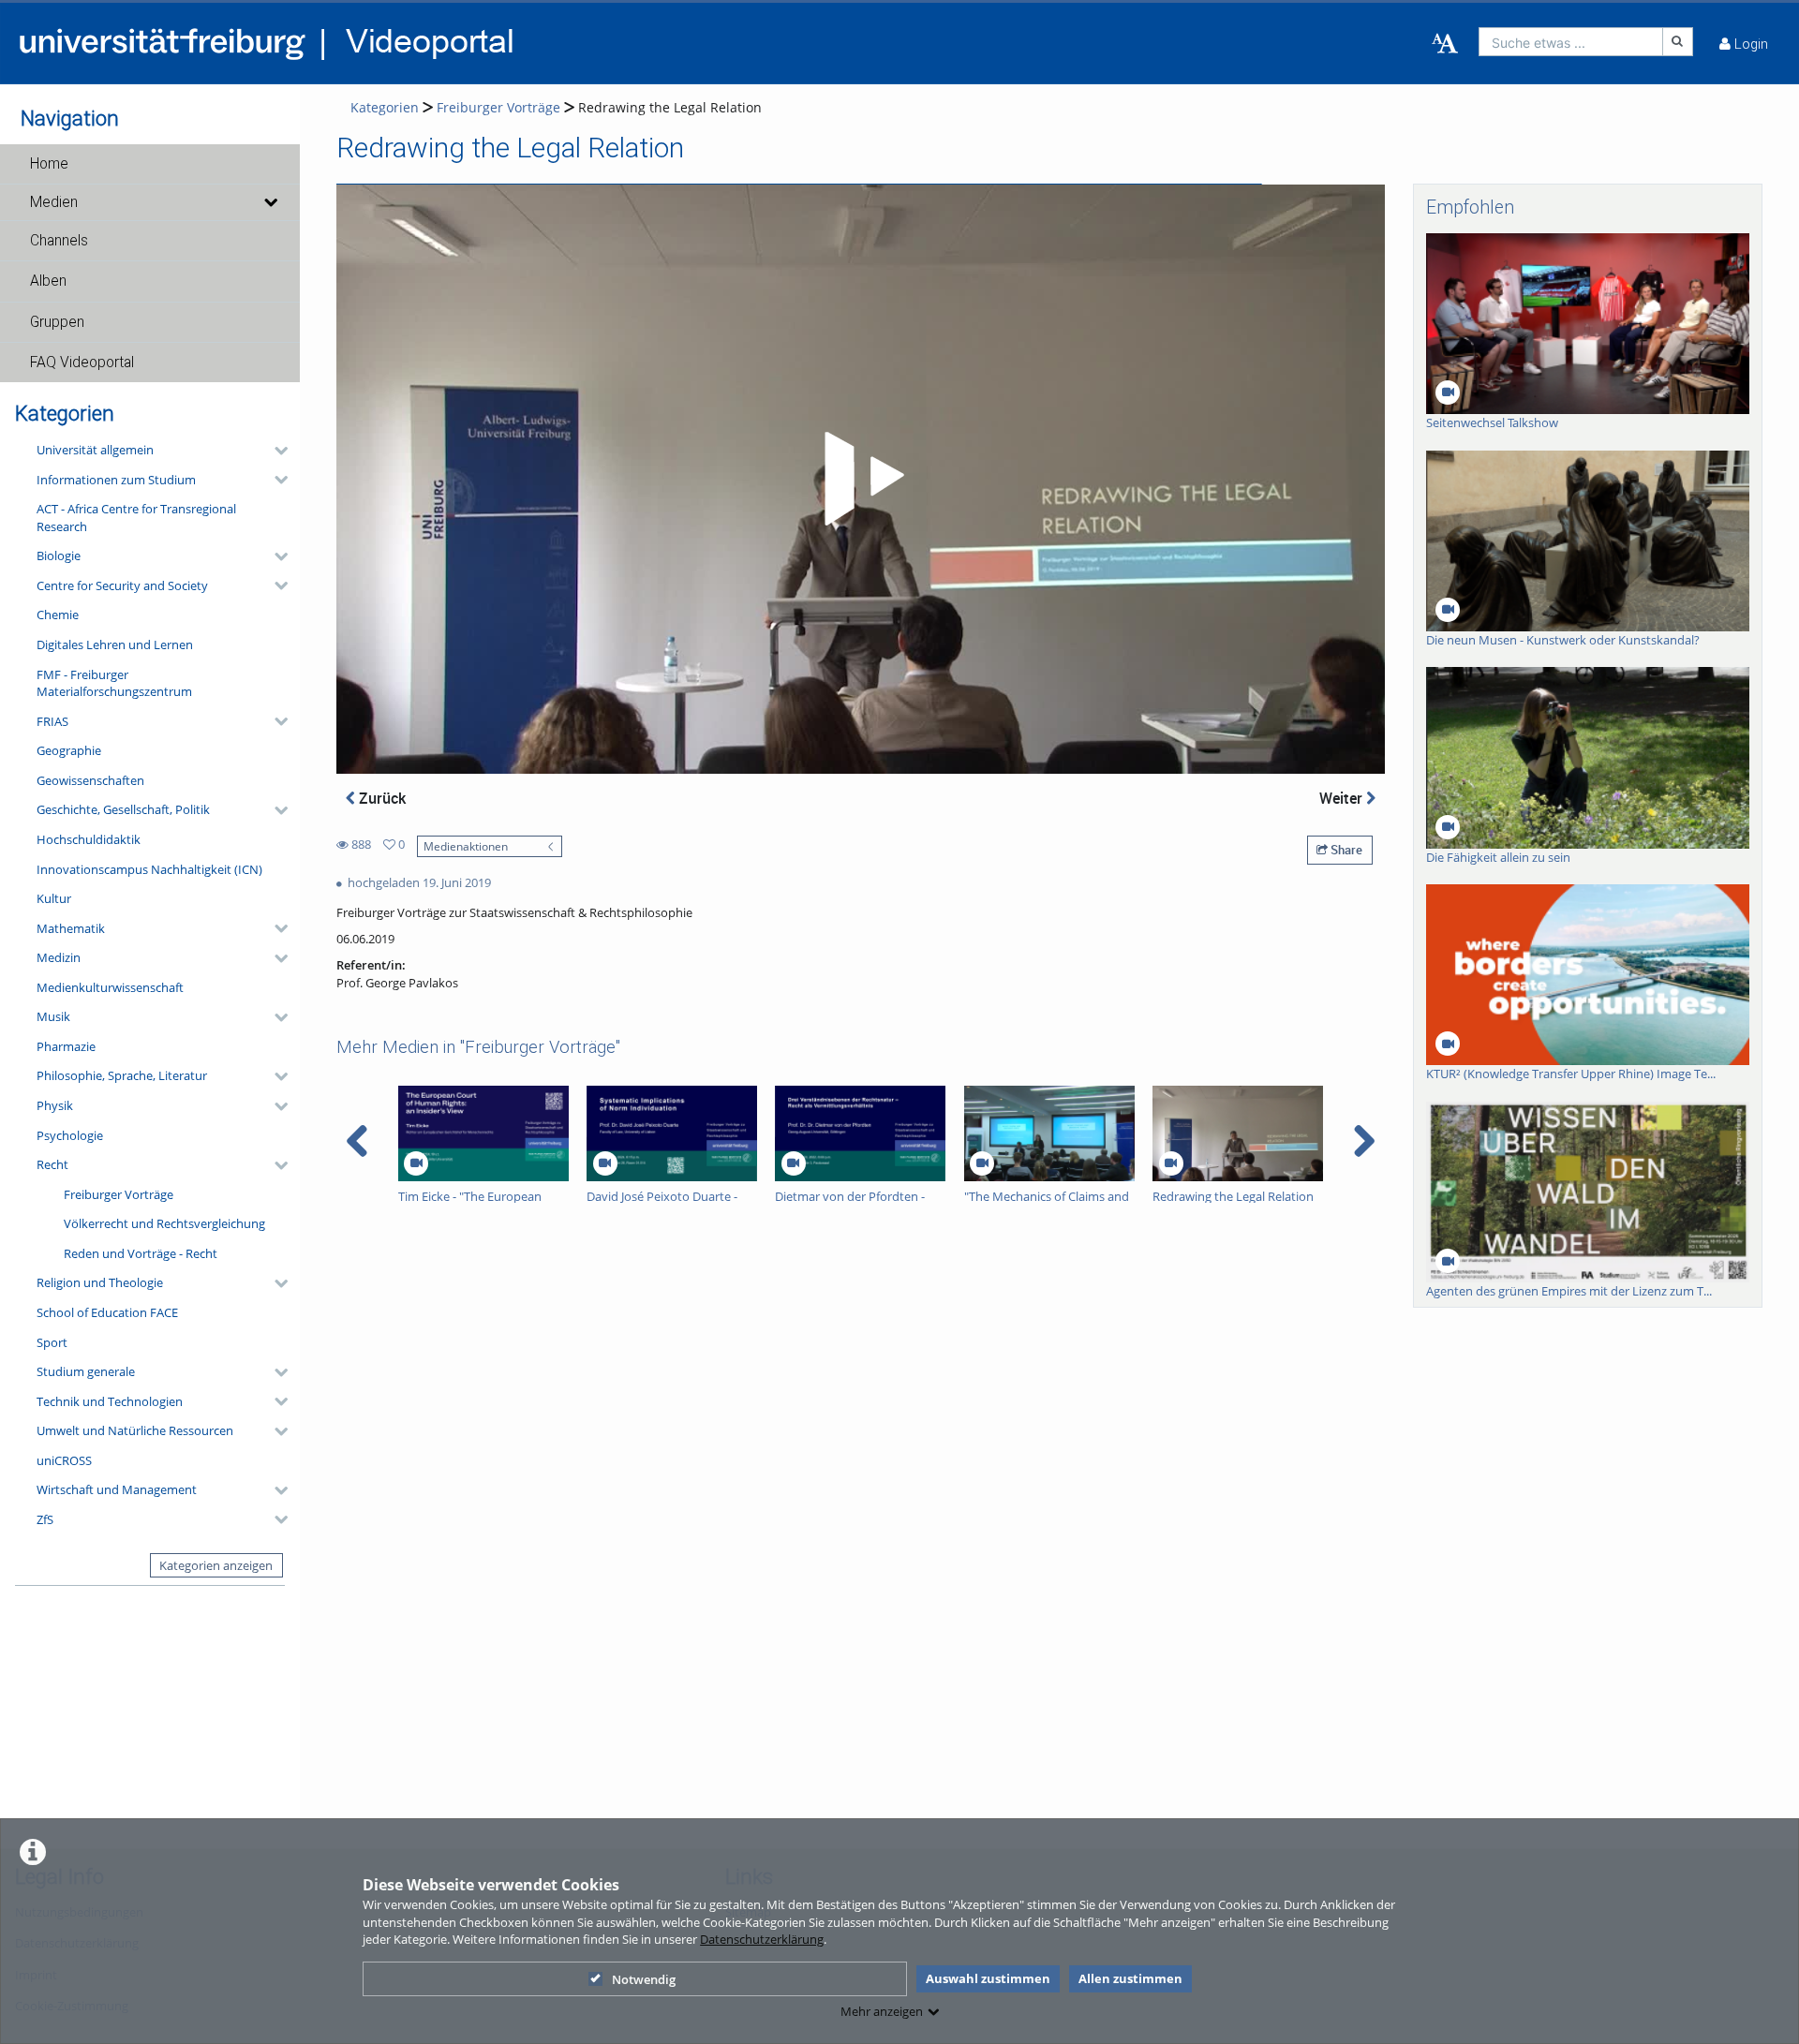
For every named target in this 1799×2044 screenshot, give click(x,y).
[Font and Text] (1445, 44)
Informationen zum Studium (116, 480)
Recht (52, 1164)
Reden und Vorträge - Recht (141, 1253)
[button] (150, 164)
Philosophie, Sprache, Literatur (122, 1075)
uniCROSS (64, 1460)
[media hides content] (270, 202)
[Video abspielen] (861, 479)
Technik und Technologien (110, 1401)
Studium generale (86, 1371)
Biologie (59, 555)
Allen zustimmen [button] (1130, 1978)
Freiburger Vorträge (119, 1194)
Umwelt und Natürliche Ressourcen (135, 1430)
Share (1345, 850)
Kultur (54, 898)
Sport (52, 1342)
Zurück (380, 798)
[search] (1571, 42)
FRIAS (52, 721)
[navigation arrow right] (1364, 1141)
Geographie (69, 750)
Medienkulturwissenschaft (110, 987)
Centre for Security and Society (122, 585)
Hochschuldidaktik (89, 839)
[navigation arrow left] (357, 1141)
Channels (59, 241)
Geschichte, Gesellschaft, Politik (123, 809)
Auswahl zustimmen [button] (988, 1978)
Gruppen (57, 322)
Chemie (58, 615)
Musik (53, 1016)
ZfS (45, 1519)
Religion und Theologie (100, 1282)
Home (49, 164)
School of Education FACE (107, 1312)
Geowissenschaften (90, 780)
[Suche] (1678, 42)
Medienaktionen (466, 846)
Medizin (59, 957)
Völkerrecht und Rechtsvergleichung (164, 1223)
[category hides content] (275, 451)
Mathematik (71, 928)
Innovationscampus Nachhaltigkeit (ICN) (149, 869)
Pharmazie (66, 1046)
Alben (48, 281)
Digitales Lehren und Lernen (115, 644)
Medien (54, 202)
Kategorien (385, 107)
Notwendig (644, 1979)
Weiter (1343, 798)
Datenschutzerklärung (762, 1939)
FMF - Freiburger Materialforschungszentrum (114, 683)
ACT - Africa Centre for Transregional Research (136, 518)
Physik (55, 1105)
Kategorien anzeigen (216, 1565)
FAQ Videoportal (82, 363)
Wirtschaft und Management (117, 1489)
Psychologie (70, 1135)
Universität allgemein (95, 450)
